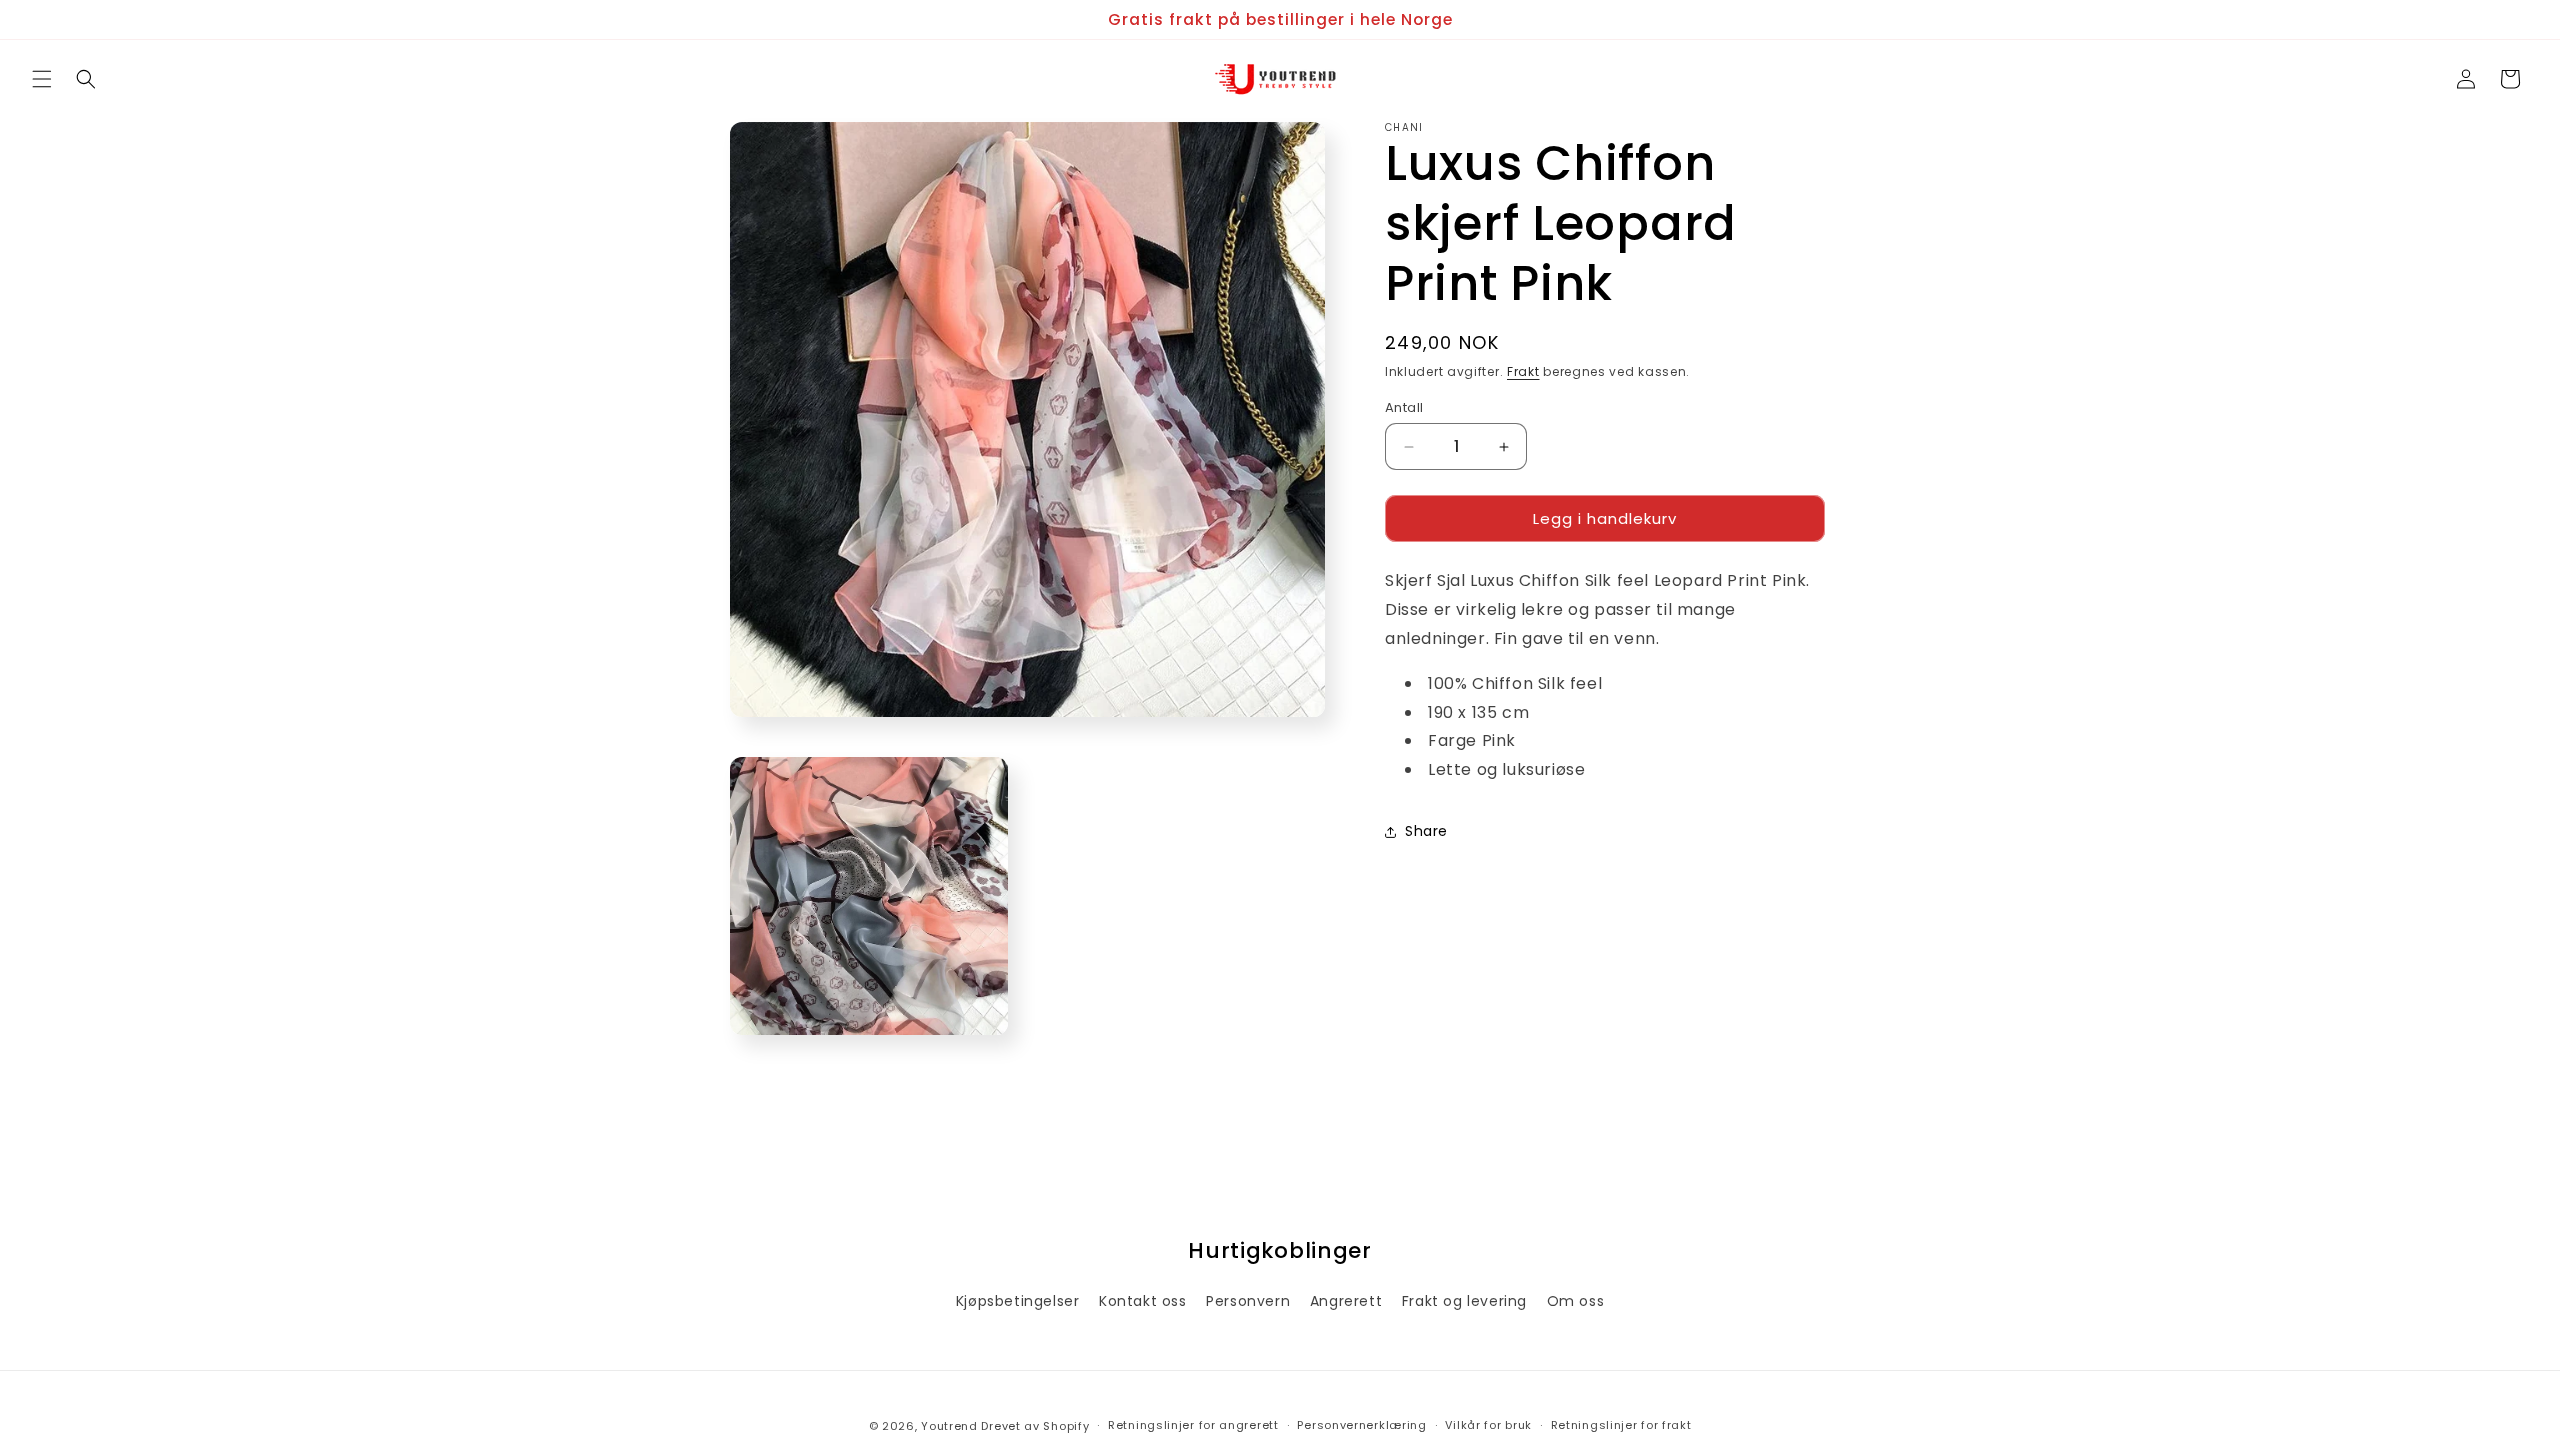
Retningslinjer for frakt (1621, 1425)
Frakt (1523, 371)
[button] (42, 79)
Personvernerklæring (1361, 1425)
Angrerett (1346, 1301)
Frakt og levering (1464, 1301)
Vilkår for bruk (1488, 1425)
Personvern (1248, 1301)
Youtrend (949, 1426)
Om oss (1576, 1301)
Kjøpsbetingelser (1018, 1301)
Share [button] (1426, 831)
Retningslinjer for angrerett (1193, 1425)
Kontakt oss (1143, 1301)
